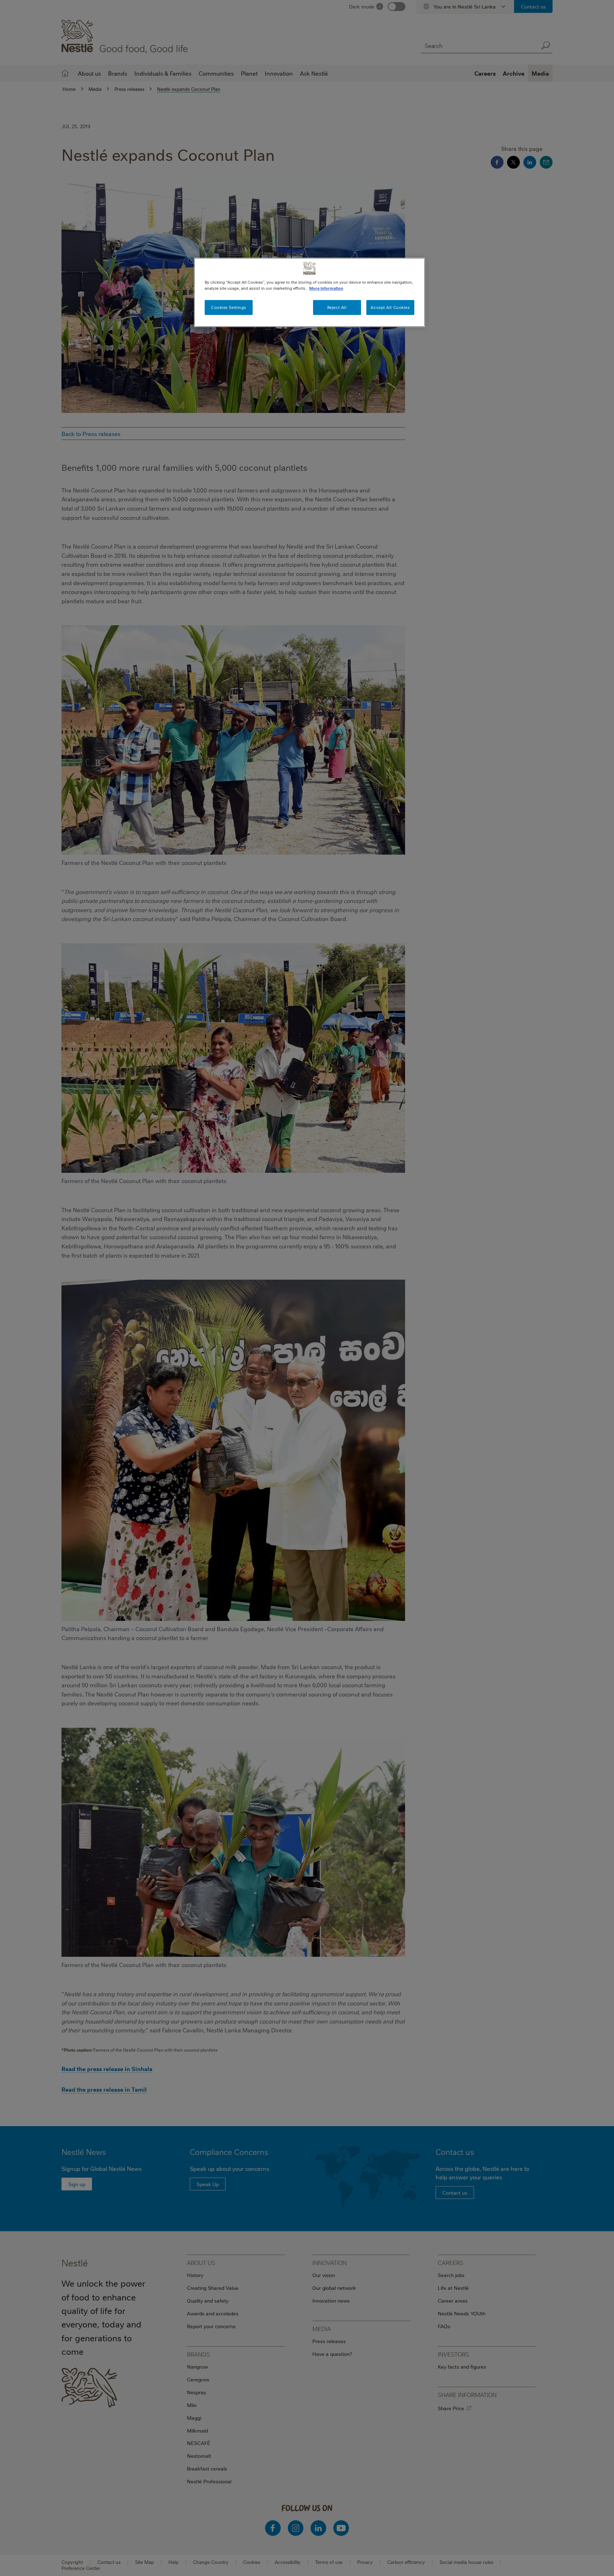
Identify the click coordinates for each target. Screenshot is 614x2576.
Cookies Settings (229, 307)
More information (326, 288)
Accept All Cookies (390, 307)
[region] (309, 292)
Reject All (337, 307)
